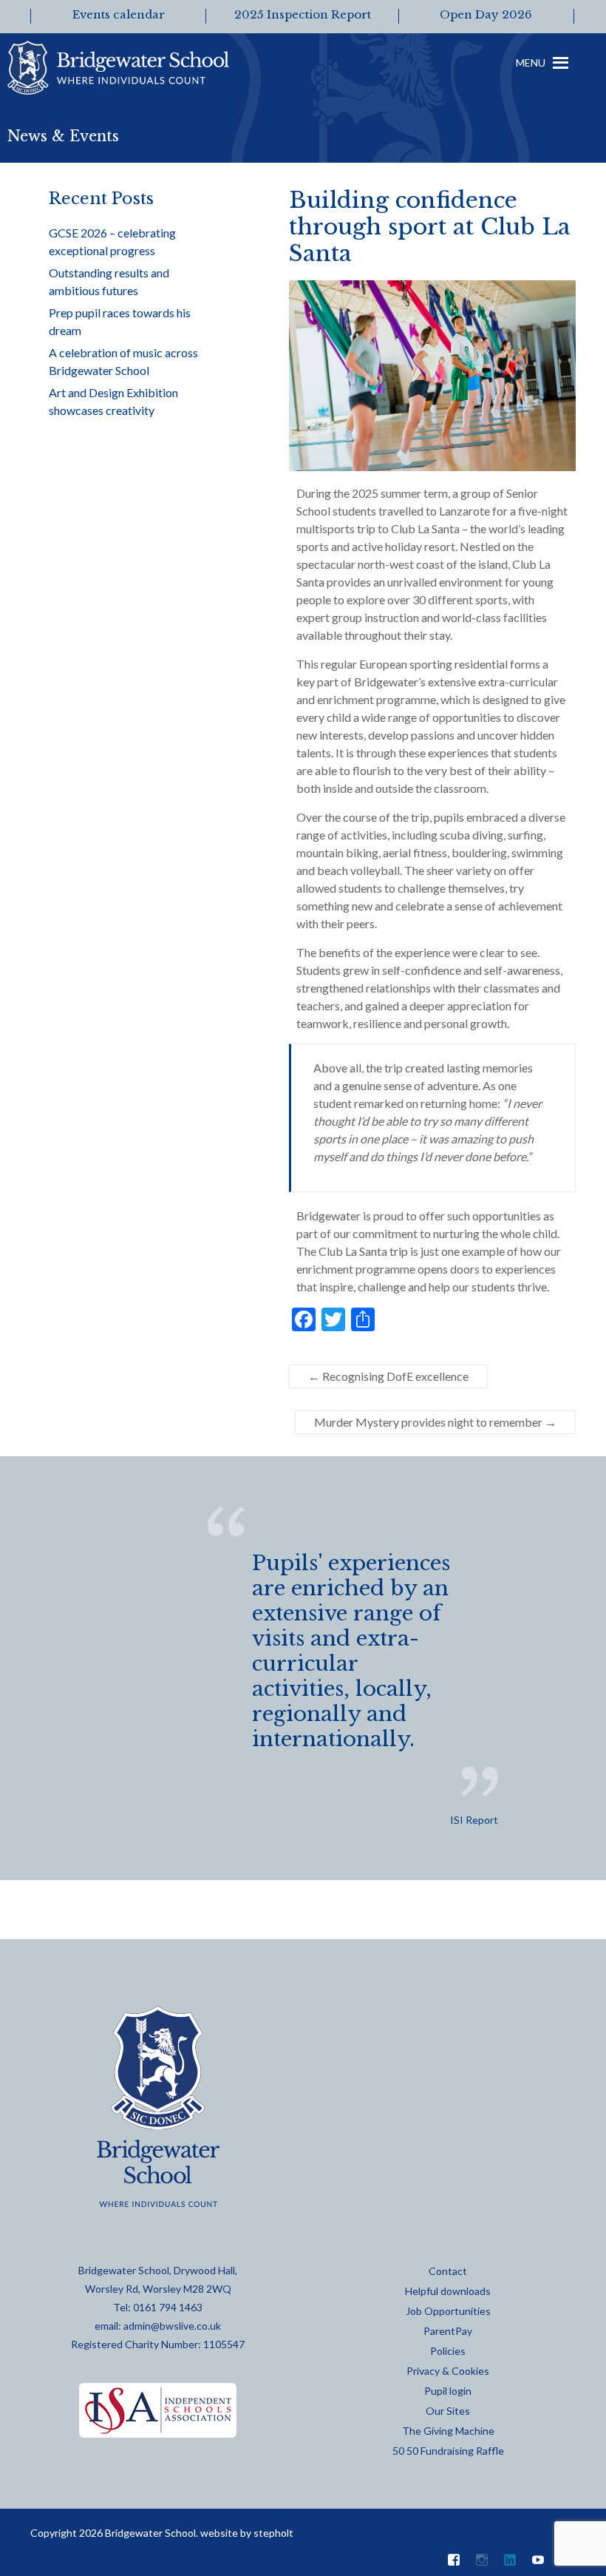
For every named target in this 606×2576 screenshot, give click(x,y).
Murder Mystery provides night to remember (435, 1422)
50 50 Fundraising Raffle (448, 2451)
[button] (531, 74)
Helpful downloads (448, 2291)
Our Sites (448, 2411)
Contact (448, 2271)
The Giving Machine (448, 2431)
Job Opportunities (448, 2311)
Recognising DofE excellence (388, 1376)
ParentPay (448, 2331)
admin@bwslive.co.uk (172, 2326)
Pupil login (448, 2391)
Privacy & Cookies (448, 2371)
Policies (448, 2351)
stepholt (273, 2533)
